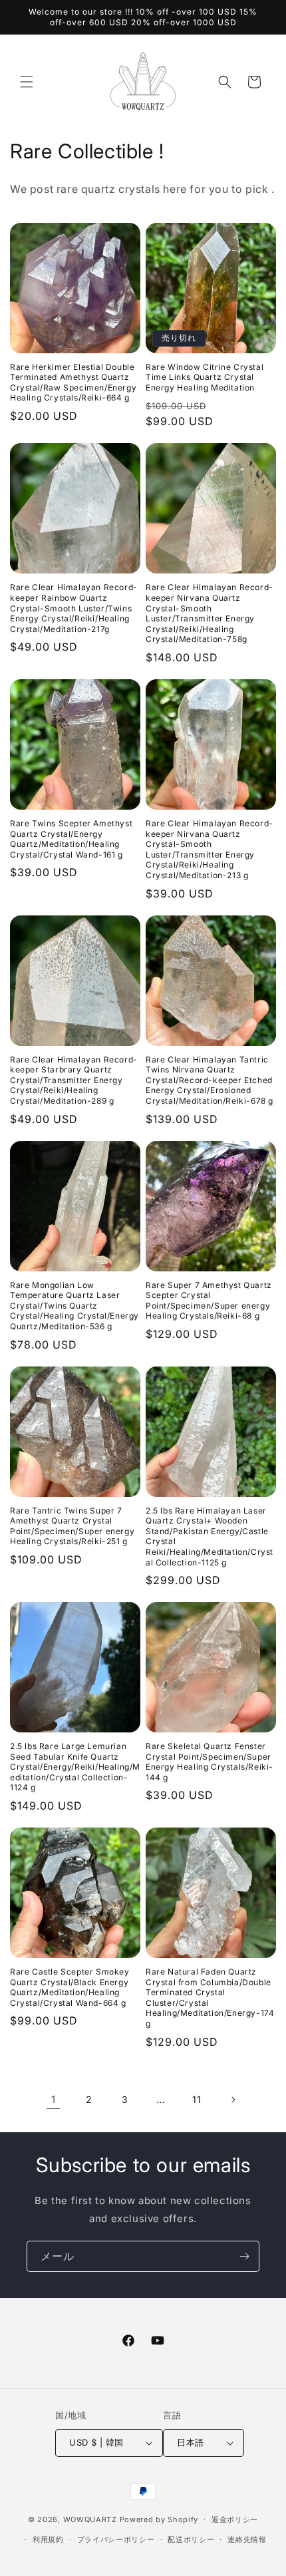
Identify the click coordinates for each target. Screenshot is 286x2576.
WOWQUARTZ (90, 2519)
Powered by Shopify (159, 2519)
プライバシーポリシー (116, 2539)
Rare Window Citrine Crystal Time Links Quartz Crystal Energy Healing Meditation (205, 377)
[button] (27, 82)
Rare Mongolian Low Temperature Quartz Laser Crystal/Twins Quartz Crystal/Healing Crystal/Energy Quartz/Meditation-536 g (74, 1306)
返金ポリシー (235, 2519)
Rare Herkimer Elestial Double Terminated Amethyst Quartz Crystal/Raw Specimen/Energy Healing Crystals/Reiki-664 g (73, 383)
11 (197, 2099)
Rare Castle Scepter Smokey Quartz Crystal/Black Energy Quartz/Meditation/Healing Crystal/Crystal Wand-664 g (70, 1987)
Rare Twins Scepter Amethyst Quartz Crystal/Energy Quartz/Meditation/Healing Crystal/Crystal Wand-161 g (71, 839)
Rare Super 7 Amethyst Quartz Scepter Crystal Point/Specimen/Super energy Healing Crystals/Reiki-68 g (209, 1301)
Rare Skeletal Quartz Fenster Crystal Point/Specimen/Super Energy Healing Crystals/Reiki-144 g (210, 1762)
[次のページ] (233, 2100)
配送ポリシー (191, 2539)
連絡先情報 (247, 2539)
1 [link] (54, 2099)
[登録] (244, 2256)
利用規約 (48, 2539)
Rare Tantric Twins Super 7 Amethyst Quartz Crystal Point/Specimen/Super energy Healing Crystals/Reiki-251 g (72, 1526)
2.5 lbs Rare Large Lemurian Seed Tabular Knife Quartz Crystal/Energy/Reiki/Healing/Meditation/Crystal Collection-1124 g (75, 1767)
